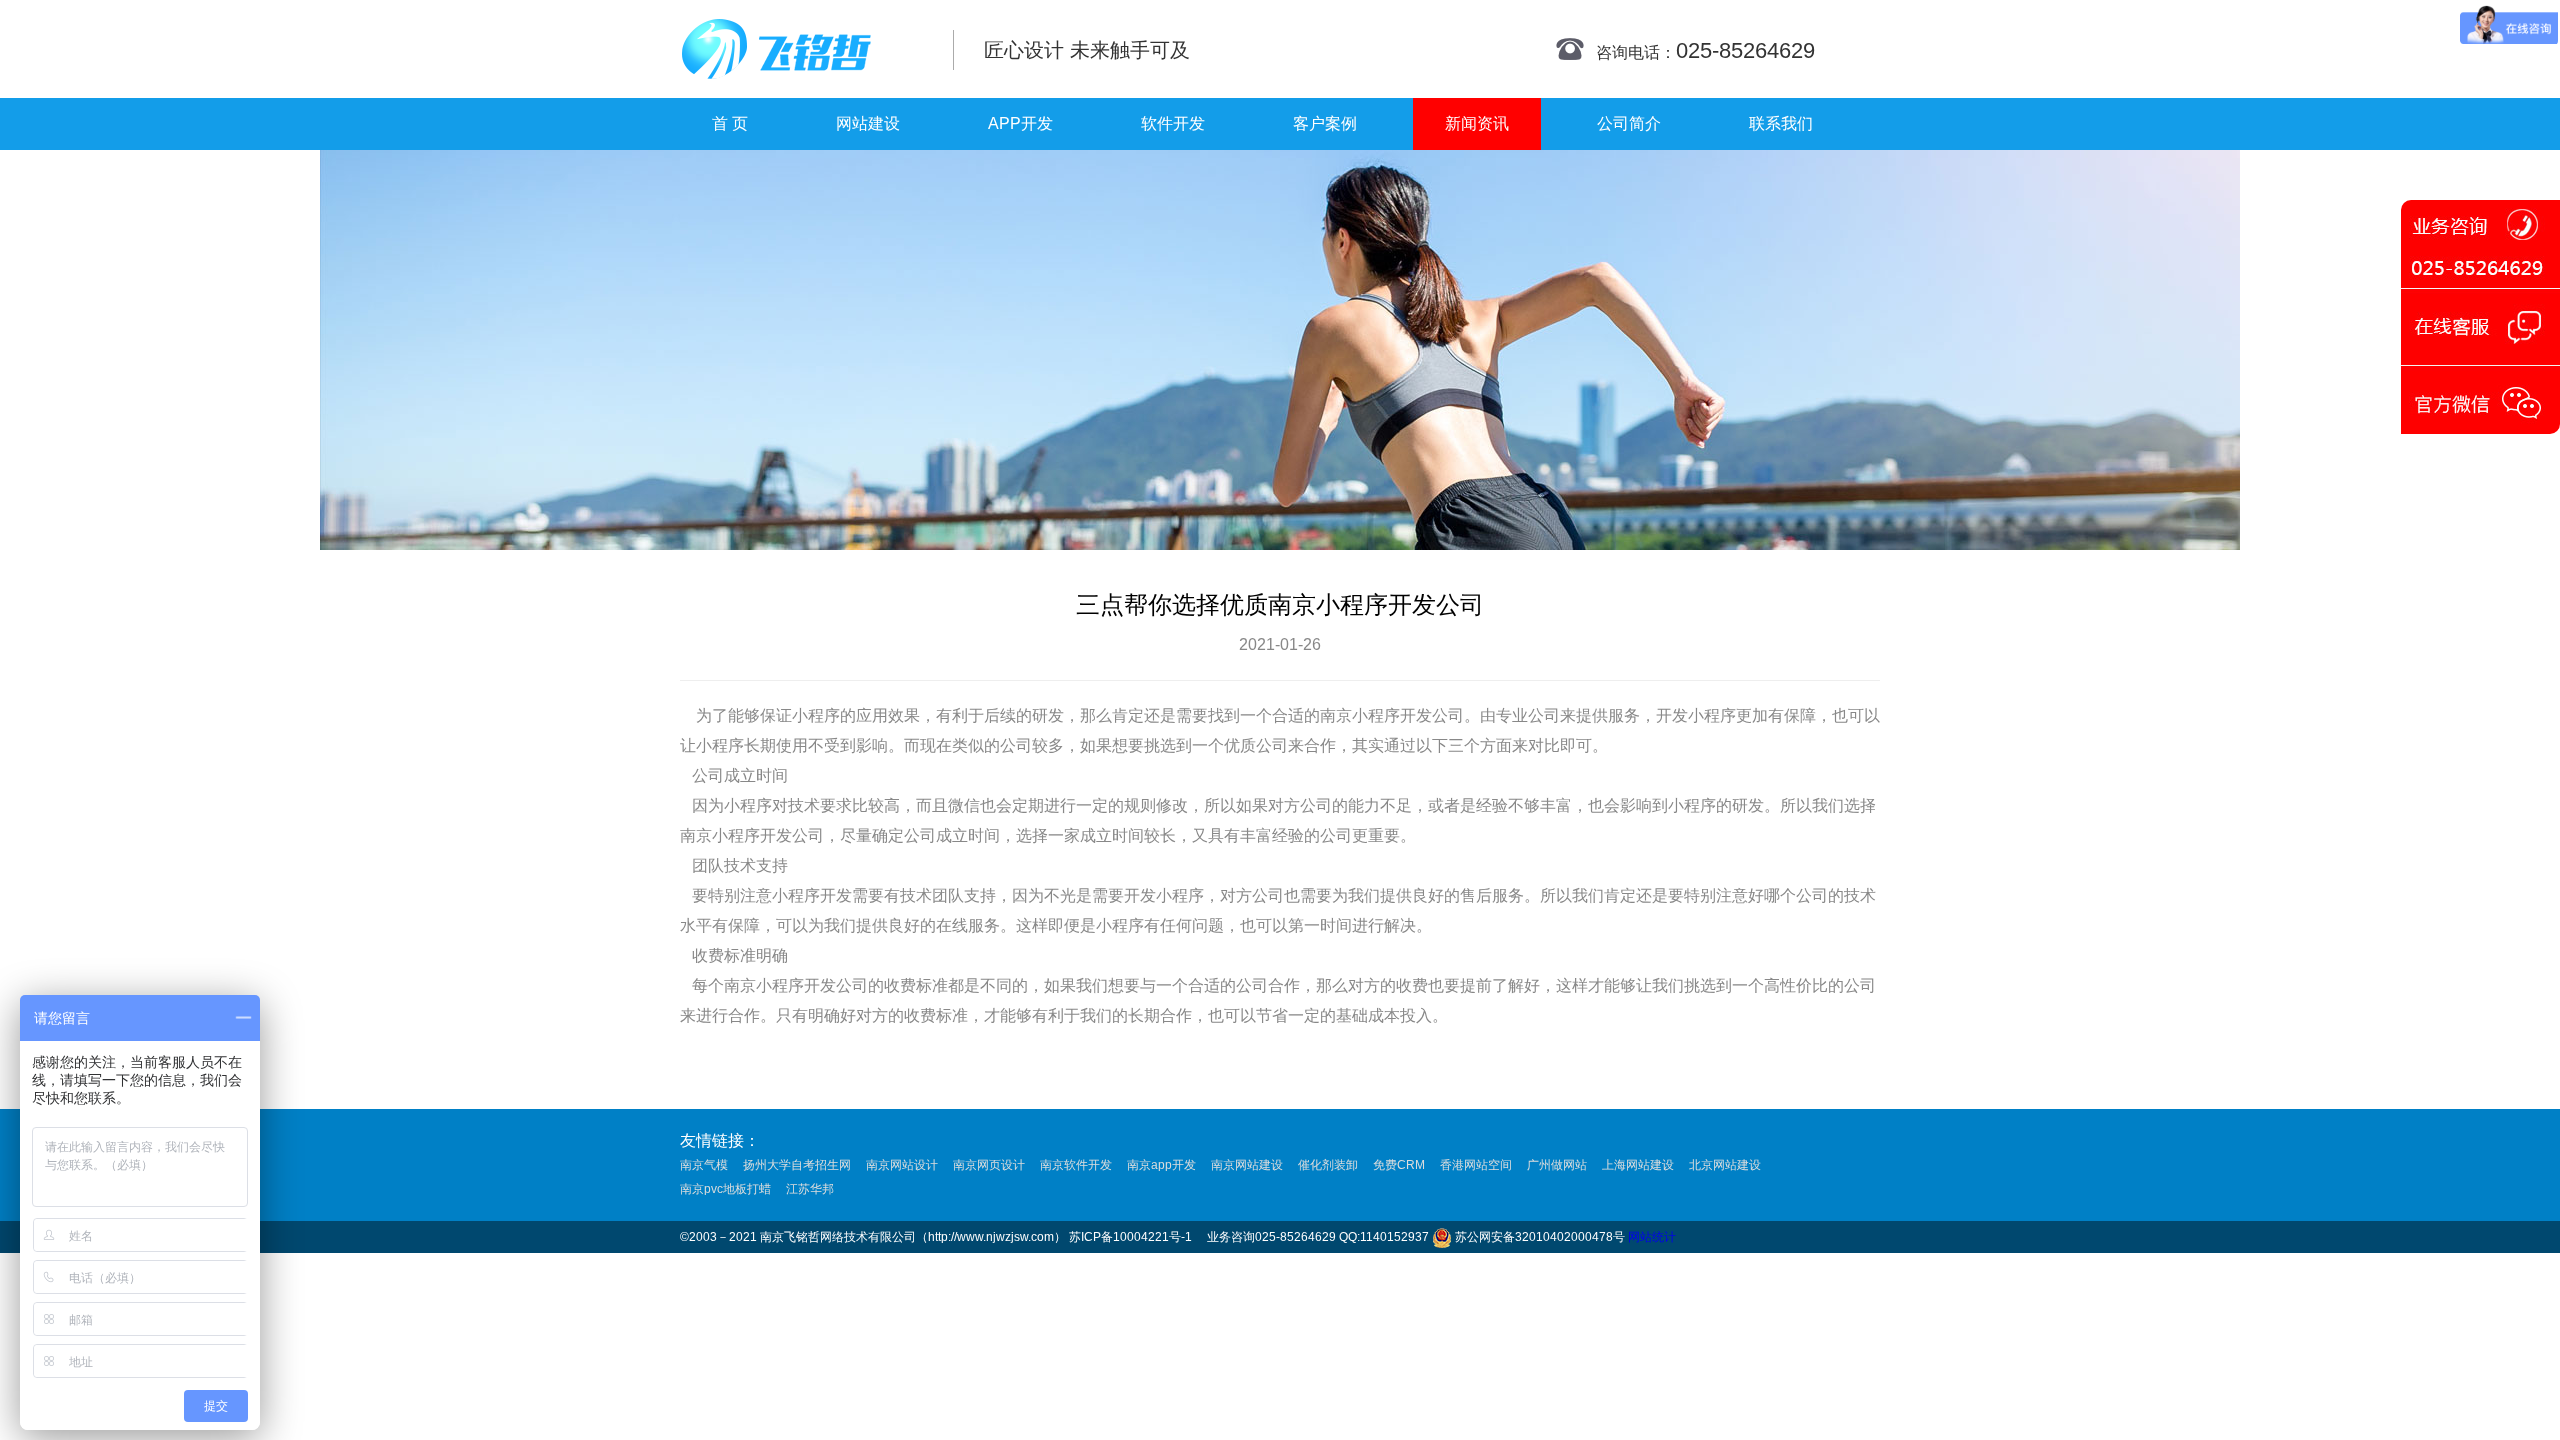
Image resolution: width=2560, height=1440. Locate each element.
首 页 (730, 123)
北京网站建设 (1725, 1165)
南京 (1336, 715)
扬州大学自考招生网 (797, 1165)
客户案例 (1325, 123)
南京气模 (704, 1165)
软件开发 (1173, 123)
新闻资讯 (1477, 123)
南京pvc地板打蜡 (725, 1189)
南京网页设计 (989, 1165)
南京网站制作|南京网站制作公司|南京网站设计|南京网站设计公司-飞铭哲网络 (802, 49)
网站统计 (1652, 1237)
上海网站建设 (1638, 1165)
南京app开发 (1161, 1165)
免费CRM (1399, 1165)
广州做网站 (1557, 1165)
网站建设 (868, 123)
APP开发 (1020, 123)
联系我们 (1781, 123)
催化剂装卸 (1328, 1165)
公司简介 (1629, 123)
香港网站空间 (1476, 1165)
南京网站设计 (902, 1165)
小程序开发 (1392, 715)
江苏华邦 (810, 1189)
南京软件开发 (1076, 1165)
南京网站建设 (1247, 1165)
